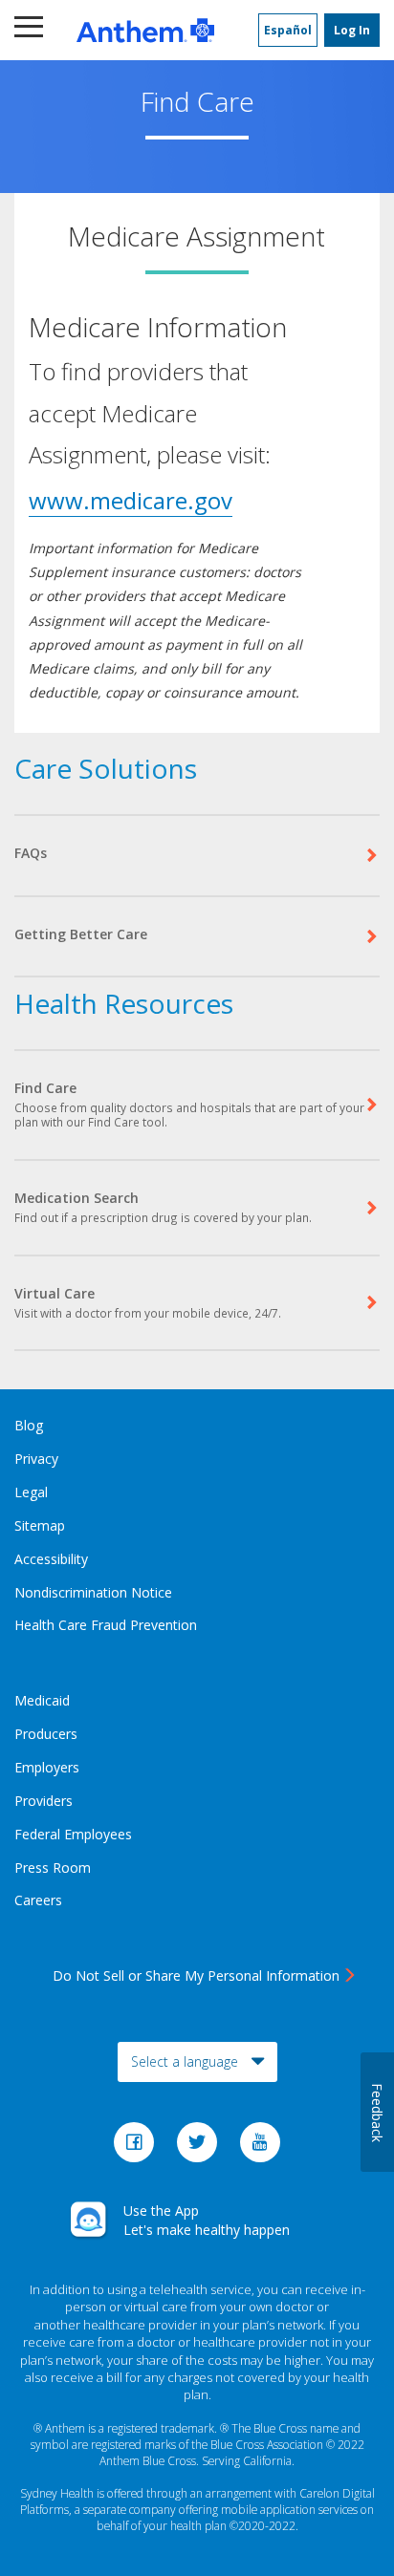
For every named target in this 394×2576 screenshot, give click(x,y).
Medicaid (42, 1700)
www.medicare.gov (131, 500)
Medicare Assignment (197, 238)
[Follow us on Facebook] (136, 2147)
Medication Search (163, 1207)
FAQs (31, 853)
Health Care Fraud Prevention (106, 1625)
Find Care (189, 1105)
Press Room (53, 1868)
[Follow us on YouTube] (260, 2147)
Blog (29, 1425)
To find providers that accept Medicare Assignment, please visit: (150, 412)
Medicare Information (158, 327)
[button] (31, 30)
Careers (38, 1900)
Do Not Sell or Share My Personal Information (196, 1975)
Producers (46, 1734)
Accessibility (51, 1559)
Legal (31, 1492)
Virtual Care (148, 1302)
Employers (47, 1767)
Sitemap (40, 1525)
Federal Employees (73, 1834)
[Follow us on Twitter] (199, 2147)
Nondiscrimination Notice (93, 1592)
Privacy (36, 1459)
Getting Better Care (81, 934)
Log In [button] (352, 30)
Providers (44, 1801)
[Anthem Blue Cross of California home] (145, 30)
